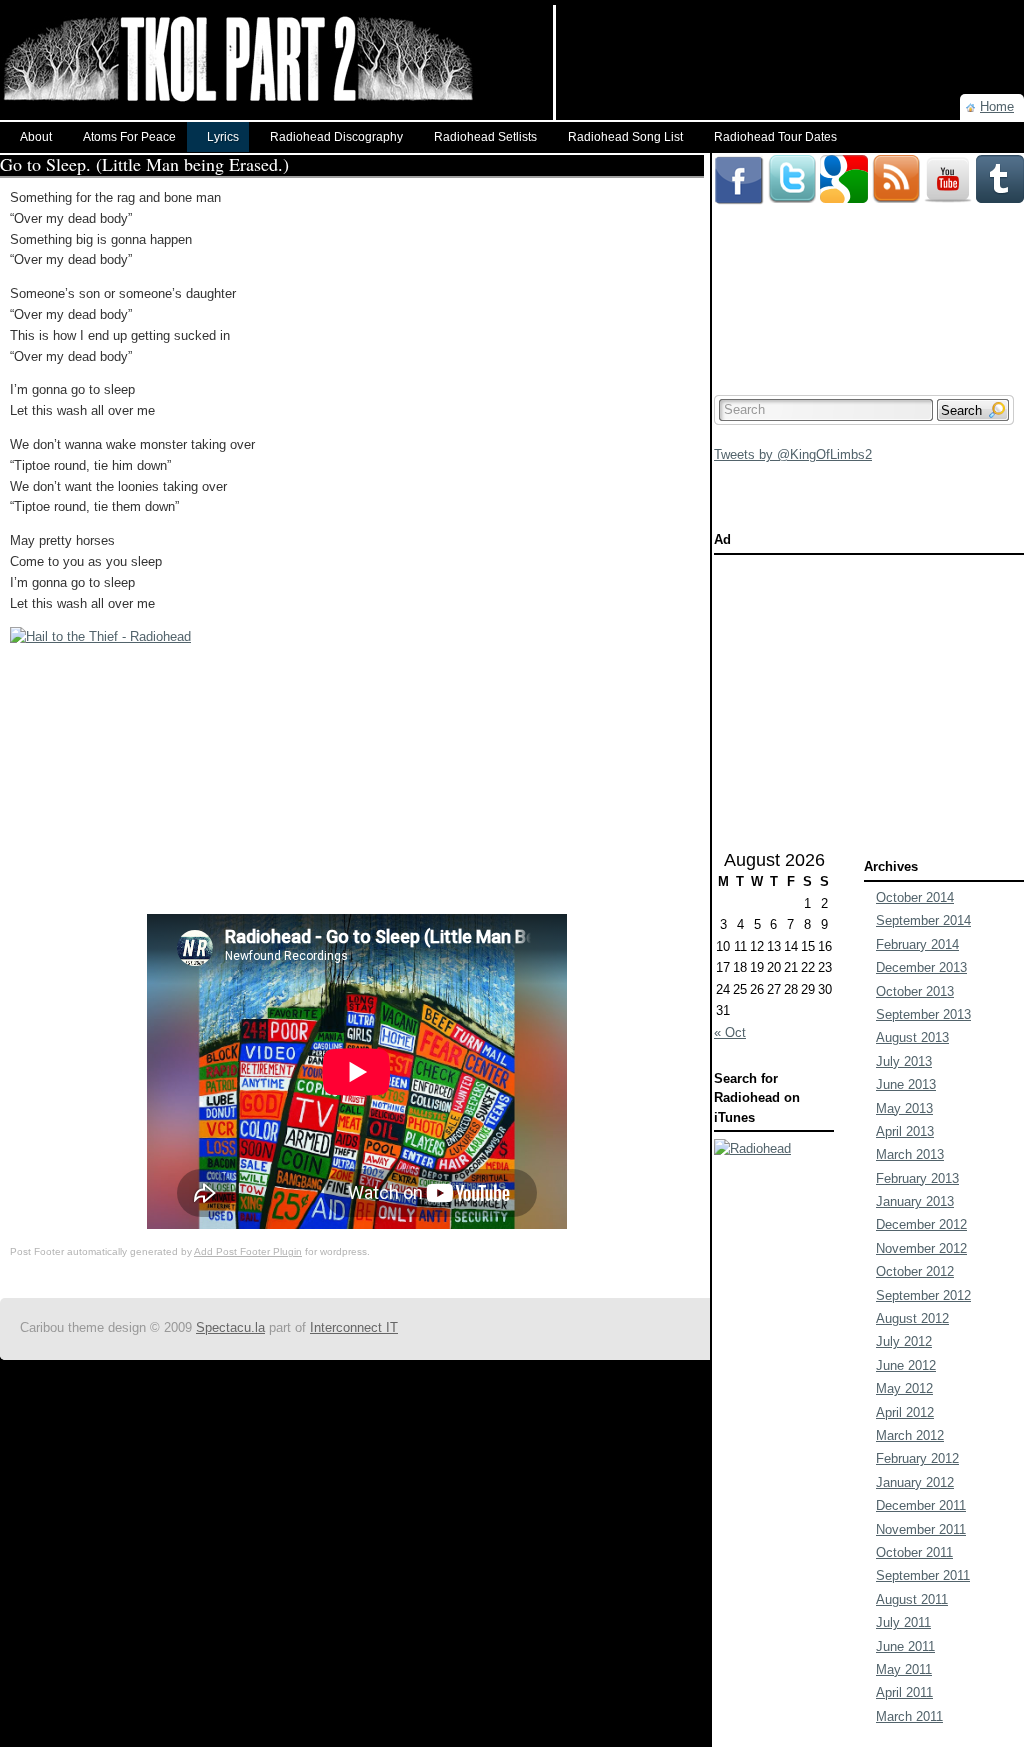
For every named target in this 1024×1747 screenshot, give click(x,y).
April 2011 (904, 1692)
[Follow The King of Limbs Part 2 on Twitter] (792, 162)
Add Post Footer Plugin (248, 1251)
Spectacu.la (230, 1327)
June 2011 (905, 1646)
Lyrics (223, 137)
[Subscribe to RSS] (896, 162)
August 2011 (912, 1599)
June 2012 (906, 1365)
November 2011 (921, 1529)
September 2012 (923, 1295)
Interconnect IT (354, 1327)
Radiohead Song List (625, 137)
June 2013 (906, 1084)
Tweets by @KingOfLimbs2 (793, 454)
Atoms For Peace (129, 137)
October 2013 (915, 991)
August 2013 (912, 1037)
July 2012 (904, 1341)
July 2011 (903, 1622)
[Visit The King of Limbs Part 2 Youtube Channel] (948, 162)
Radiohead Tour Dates (775, 137)
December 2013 (921, 967)
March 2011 (909, 1716)
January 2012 (915, 1482)
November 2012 (921, 1248)
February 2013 (917, 1178)
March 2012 (910, 1435)
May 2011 (904, 1669)
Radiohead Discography (336, 137)
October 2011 (914, 1552)
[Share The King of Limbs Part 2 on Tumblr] (1000, 162)
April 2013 (905, 1131)
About (36, 137)
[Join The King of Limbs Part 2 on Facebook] (739, 162)
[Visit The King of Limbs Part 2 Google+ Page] (844, 162)
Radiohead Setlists (485, 137)
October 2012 (915, 1271)
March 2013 (910, 1154)
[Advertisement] (790, 35)
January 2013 (915, 1201)
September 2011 (923, 1575)
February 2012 (917, 1458)
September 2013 (923, 1014)
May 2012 (904, 1388)
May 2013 (904, 1108)
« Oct (730, 1032)
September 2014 (923, 920)
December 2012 (921, 1224)
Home (997, 106)
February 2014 (917, 944)
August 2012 (912, 1318)
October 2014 (915, 897)
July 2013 (904, 1061)
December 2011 (921, 1505)
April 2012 (905, 1412)
